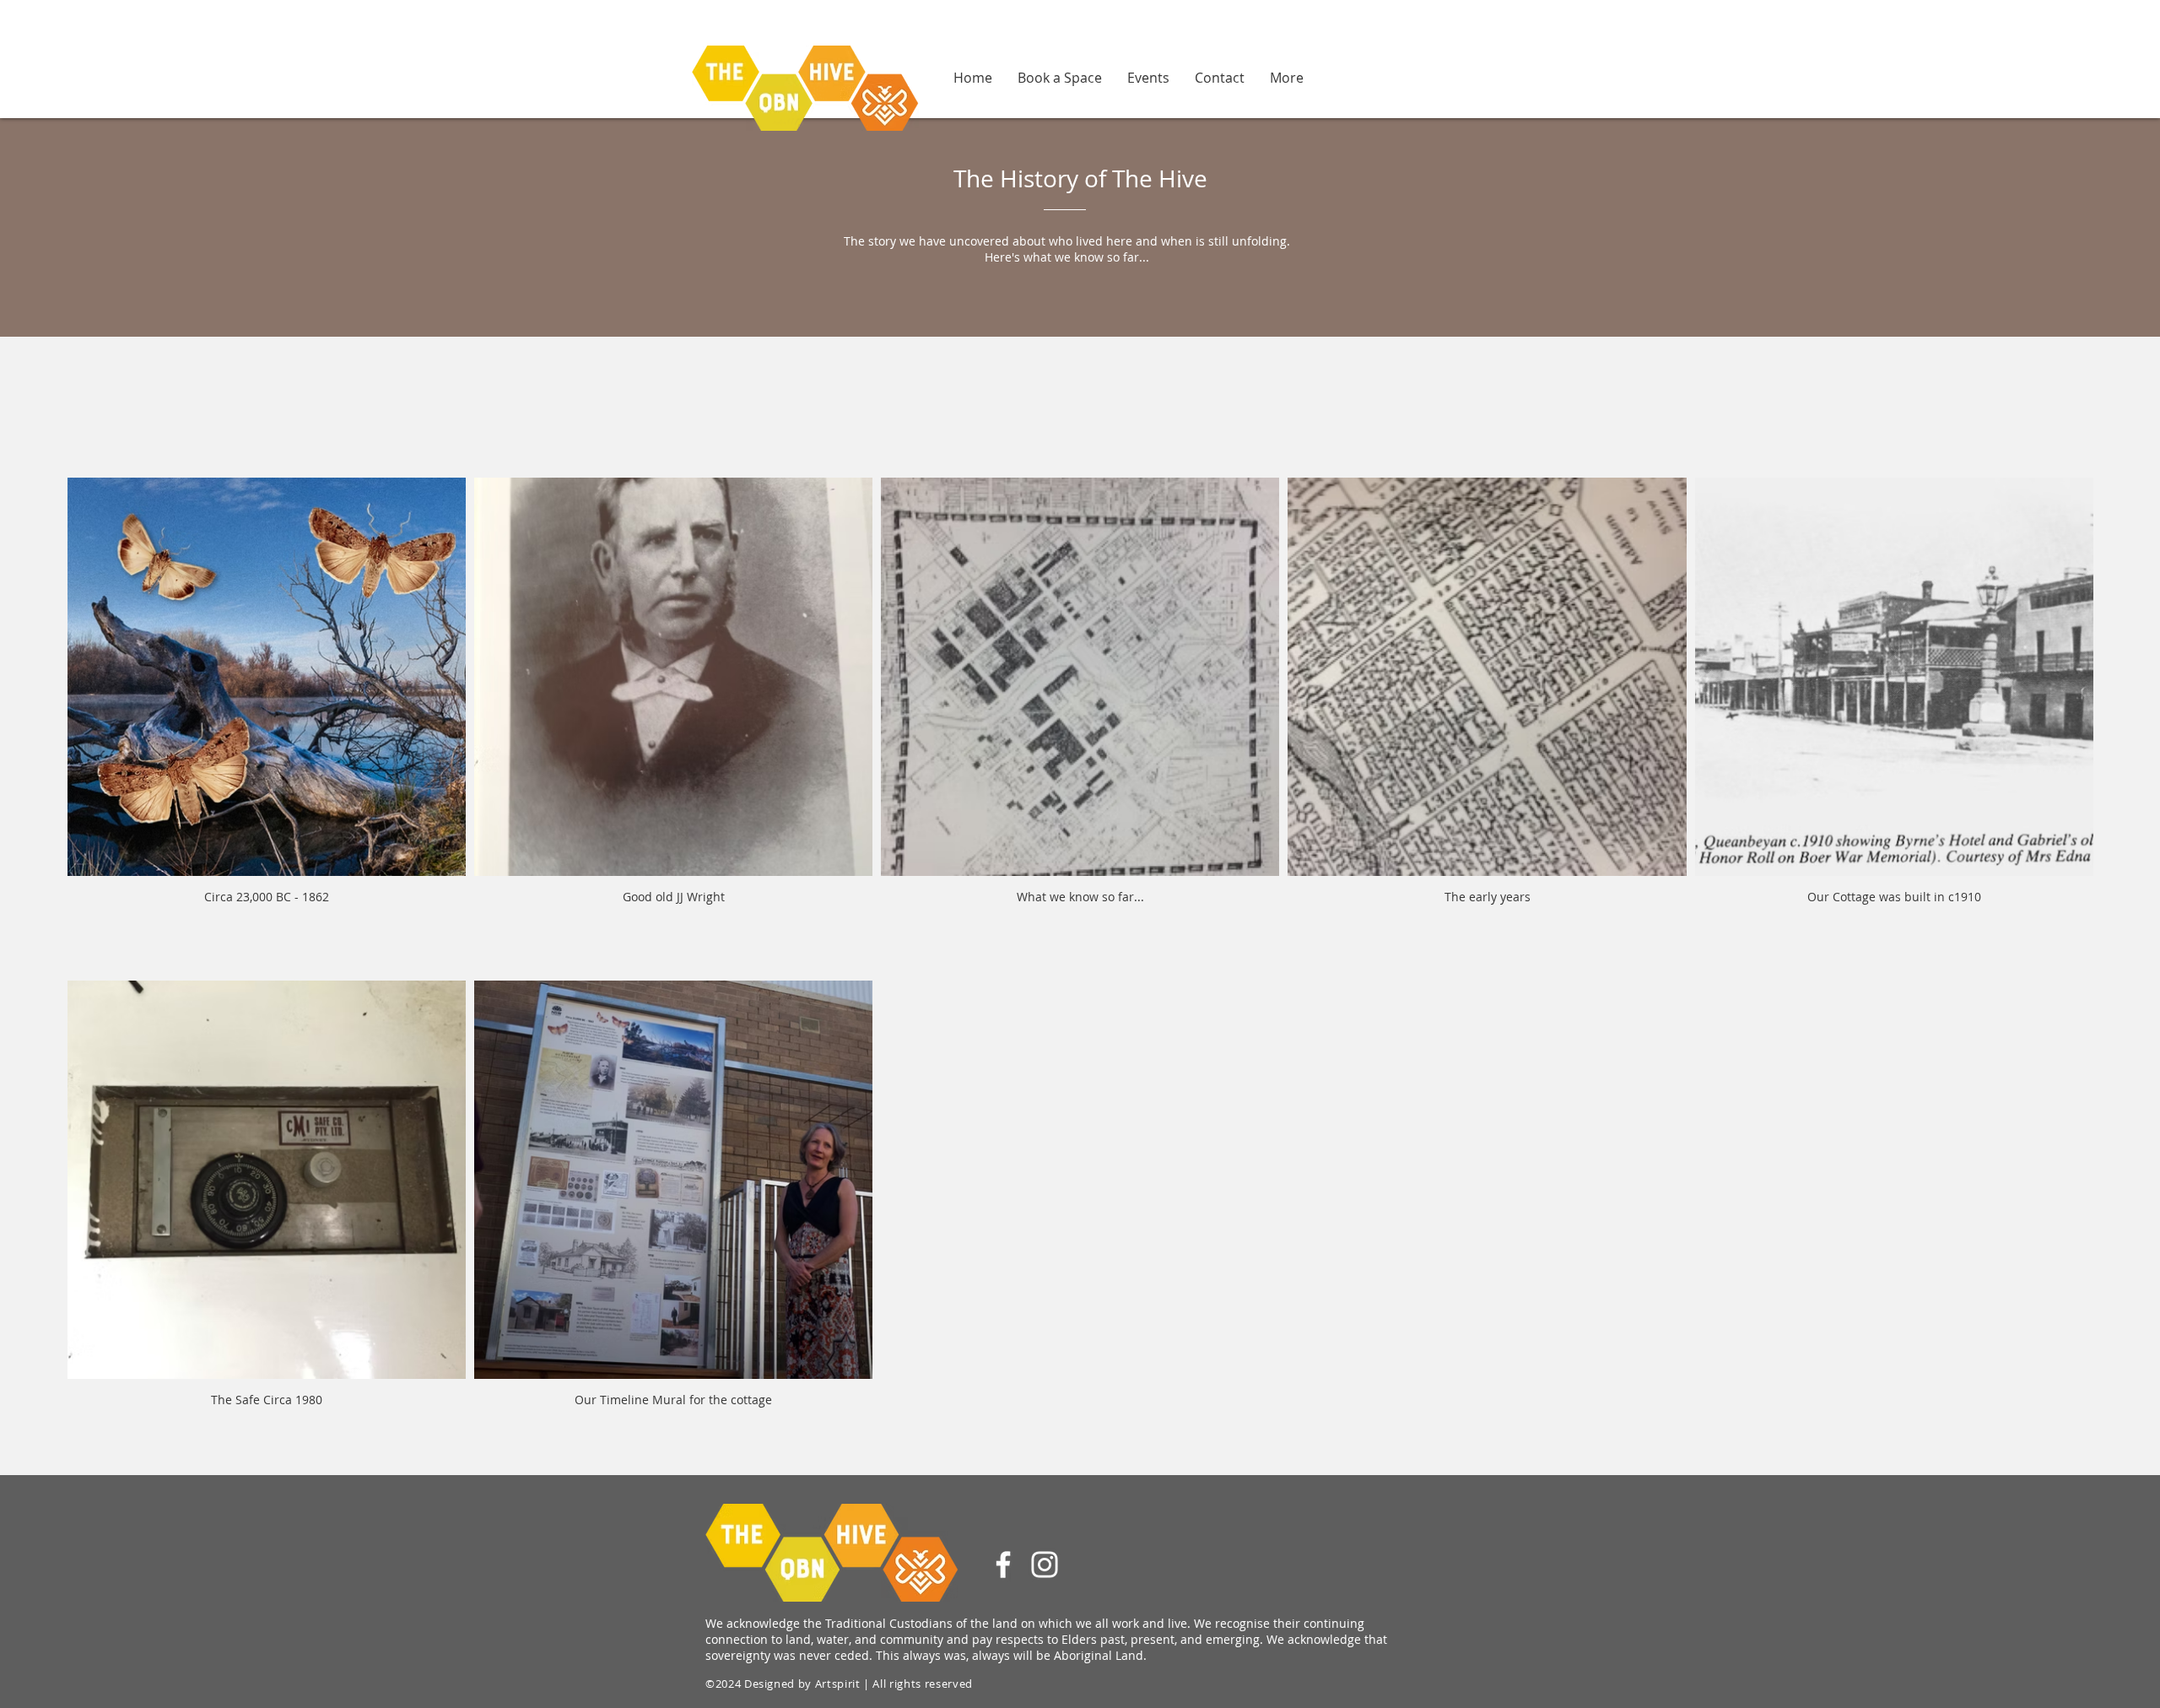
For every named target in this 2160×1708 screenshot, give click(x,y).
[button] (1287, 77)
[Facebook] (1003, 1565)
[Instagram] (1045, 1565)
